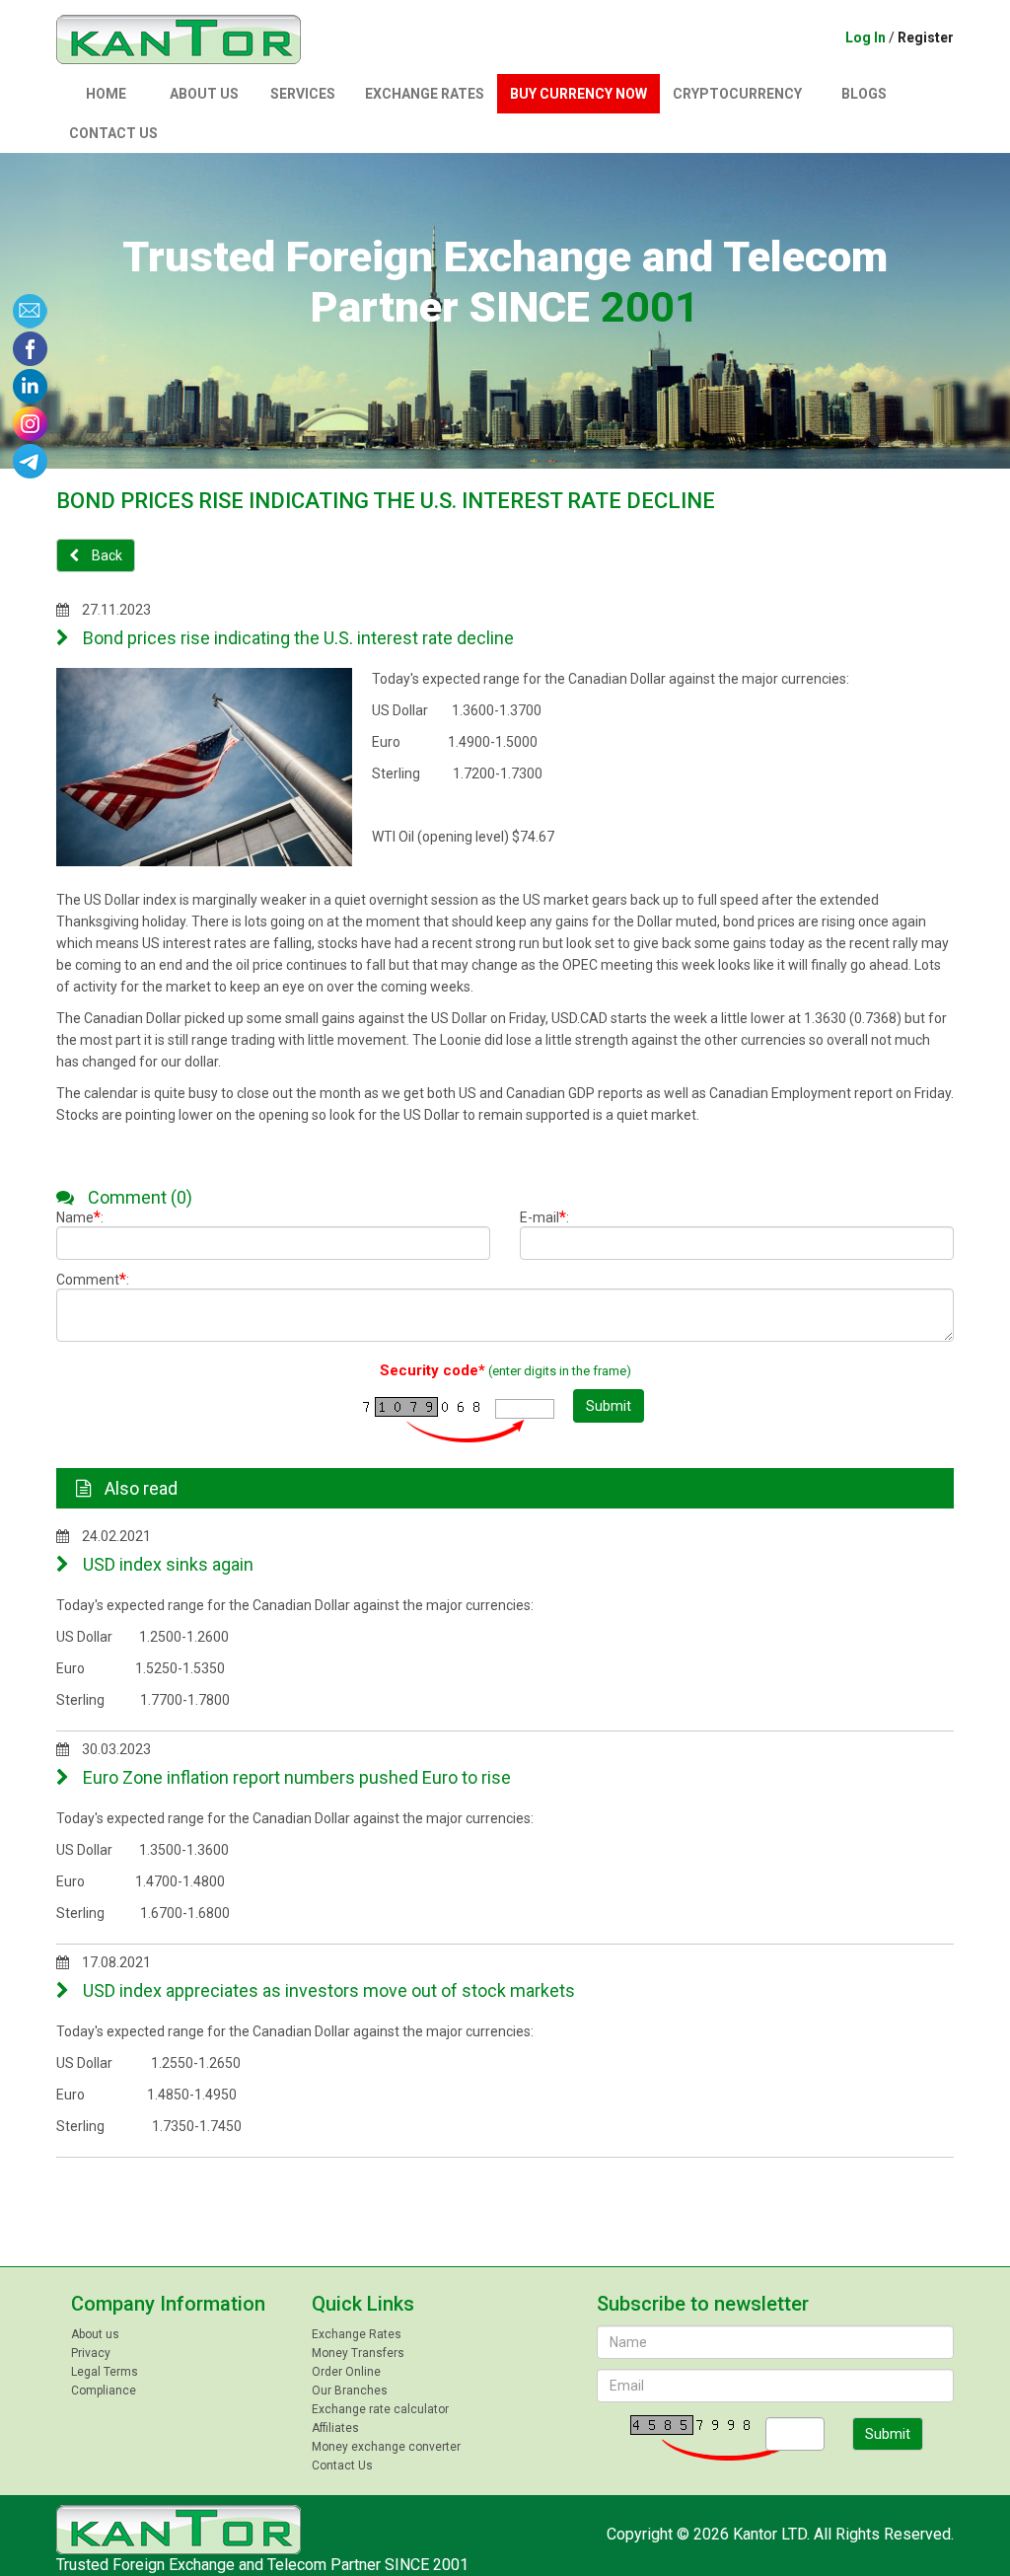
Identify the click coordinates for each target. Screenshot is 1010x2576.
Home (106, 94)
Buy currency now (578, 94)
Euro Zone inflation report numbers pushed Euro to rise (295, 1777)
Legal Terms (105, 2372)
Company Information (168, 2304)
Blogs (864, 94)
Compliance (104, 2391)
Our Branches (350, 2391)
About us (204, 94)
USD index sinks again (166, 1564)
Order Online (346, 2372)
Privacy (91, 2353)
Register (926, 37)
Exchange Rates (425, 94)
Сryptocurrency (737, 94)
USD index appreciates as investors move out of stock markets (327, 1990)
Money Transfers (358, 2353)
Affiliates (335, 2428)
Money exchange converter (386, 2447)
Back (106, 555)
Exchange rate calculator (380, 2409)
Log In (866, 37)
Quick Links (363, 2304)
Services (303, 94)
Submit (609, 1406)
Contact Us (113, 133)
